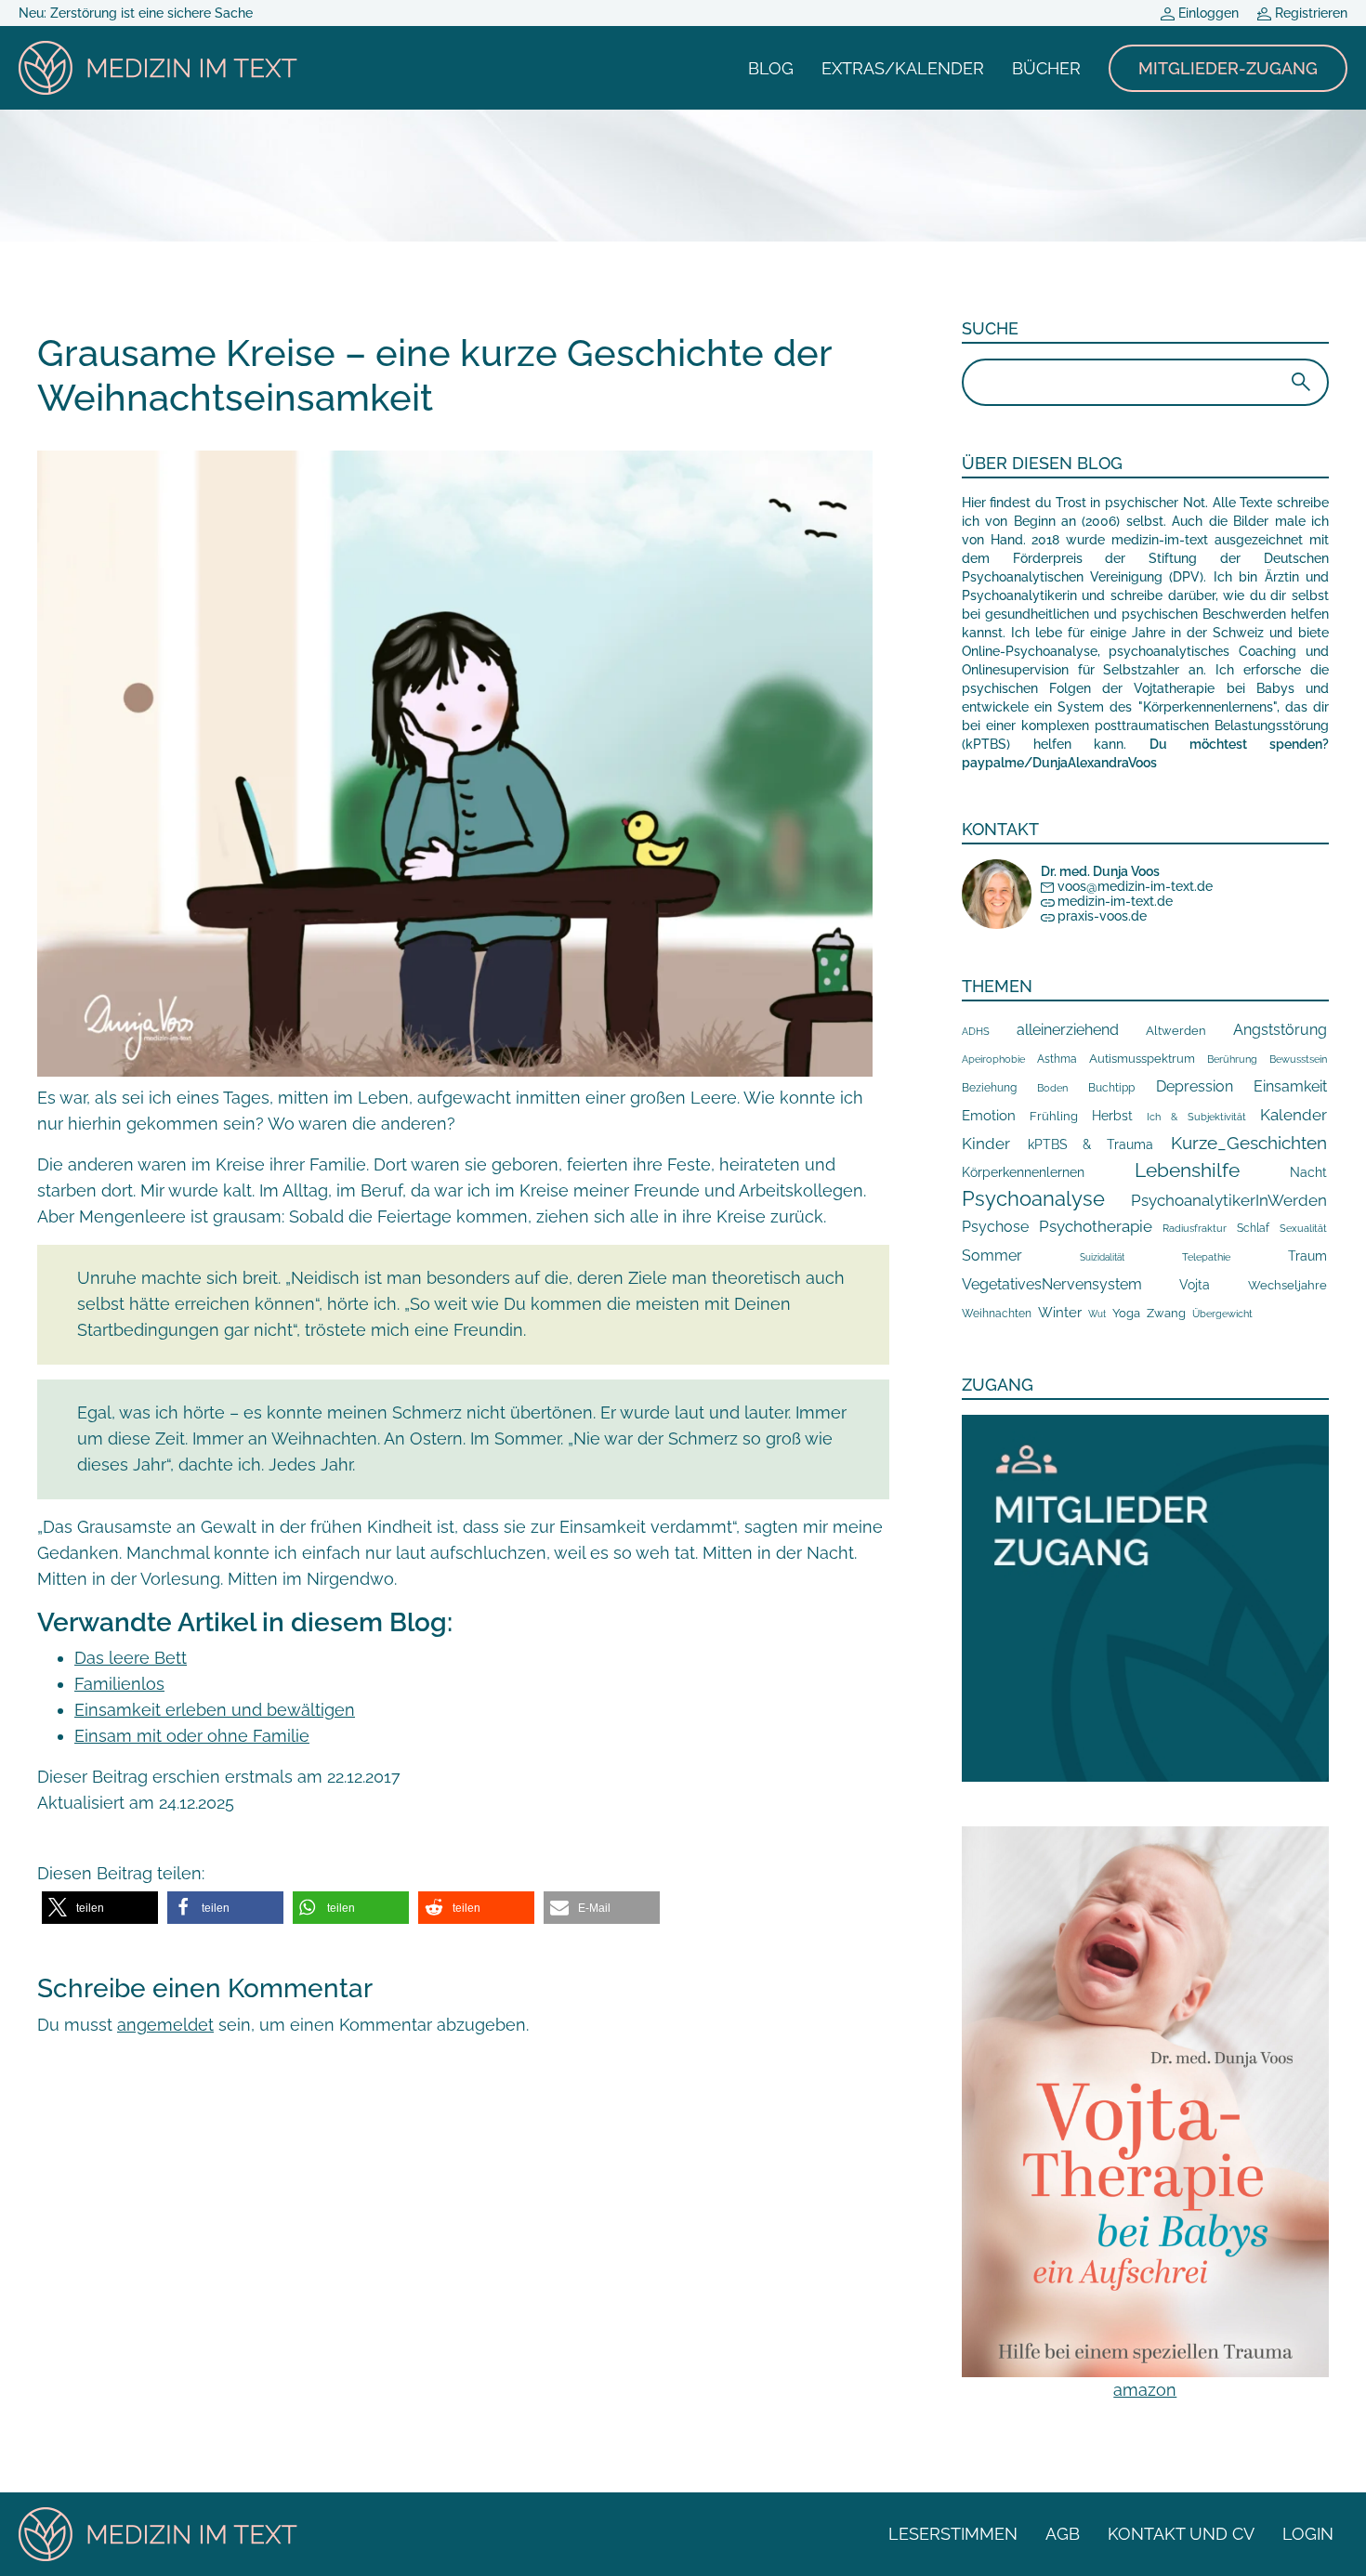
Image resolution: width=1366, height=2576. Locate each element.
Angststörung (1280, 1030)
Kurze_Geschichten (1249, 1143)
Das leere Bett (131, 1658)
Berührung (1232, 1059)
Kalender (1294, 1115)
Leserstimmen (953, 2534)
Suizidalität (1102, 1257)
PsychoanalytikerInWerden (1229, 1200)
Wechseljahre (1287, 1285)
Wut (1097, 1314)
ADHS (976, 1031)
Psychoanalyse (1033, 1198)
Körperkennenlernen (1023, 1172)
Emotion (989, 1115)
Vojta (1195, 1285)
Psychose (995, 1227)
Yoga (1126, 1313)
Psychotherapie (1096, 1226)
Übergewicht (1222, 1314)
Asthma (1057, 1059)
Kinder (986, 1144)
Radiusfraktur (1195, 1229)
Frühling (1054, 1116)
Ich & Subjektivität (1196, 1117)
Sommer (992, 1255)
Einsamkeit (1290, 1086)
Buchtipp (1111, 1088)
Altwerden (1176, 1031)
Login (1308, 2534)
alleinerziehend (1068, 1030)
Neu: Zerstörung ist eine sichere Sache (136, 13)
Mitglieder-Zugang (1228, 68)
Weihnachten (997, 1314)
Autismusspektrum (1142, 1059)
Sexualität (1303, 1229)
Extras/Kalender (903, 68)
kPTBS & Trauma (1090, 1144)
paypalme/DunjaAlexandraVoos (1059, 763)
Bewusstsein (1298, 1059)
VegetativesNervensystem (1052, 1284)
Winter (1060, 1312)
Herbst (1112, 1115)
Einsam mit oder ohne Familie (192, 1736)
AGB (1063, 2534)
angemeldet (165, 2025)
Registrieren (1309, 13)
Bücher (1046, 68)
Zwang (1166, 1313)
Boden (1052, 1088)
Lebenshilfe (1187, 1170)
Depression (1195, 1086)
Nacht (1308, 1172)
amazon (1145, 2390)
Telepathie (1206, 1257)
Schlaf (1253, 1228)
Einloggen (1207, 13)
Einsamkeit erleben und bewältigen (215, 1710)
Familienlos (119, 1684)
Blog (771, 68)
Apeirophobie (993, 1059)
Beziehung (989, 1088)
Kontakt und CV (1181, 2534)
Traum (1307, 1256)
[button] (100, 1908)
